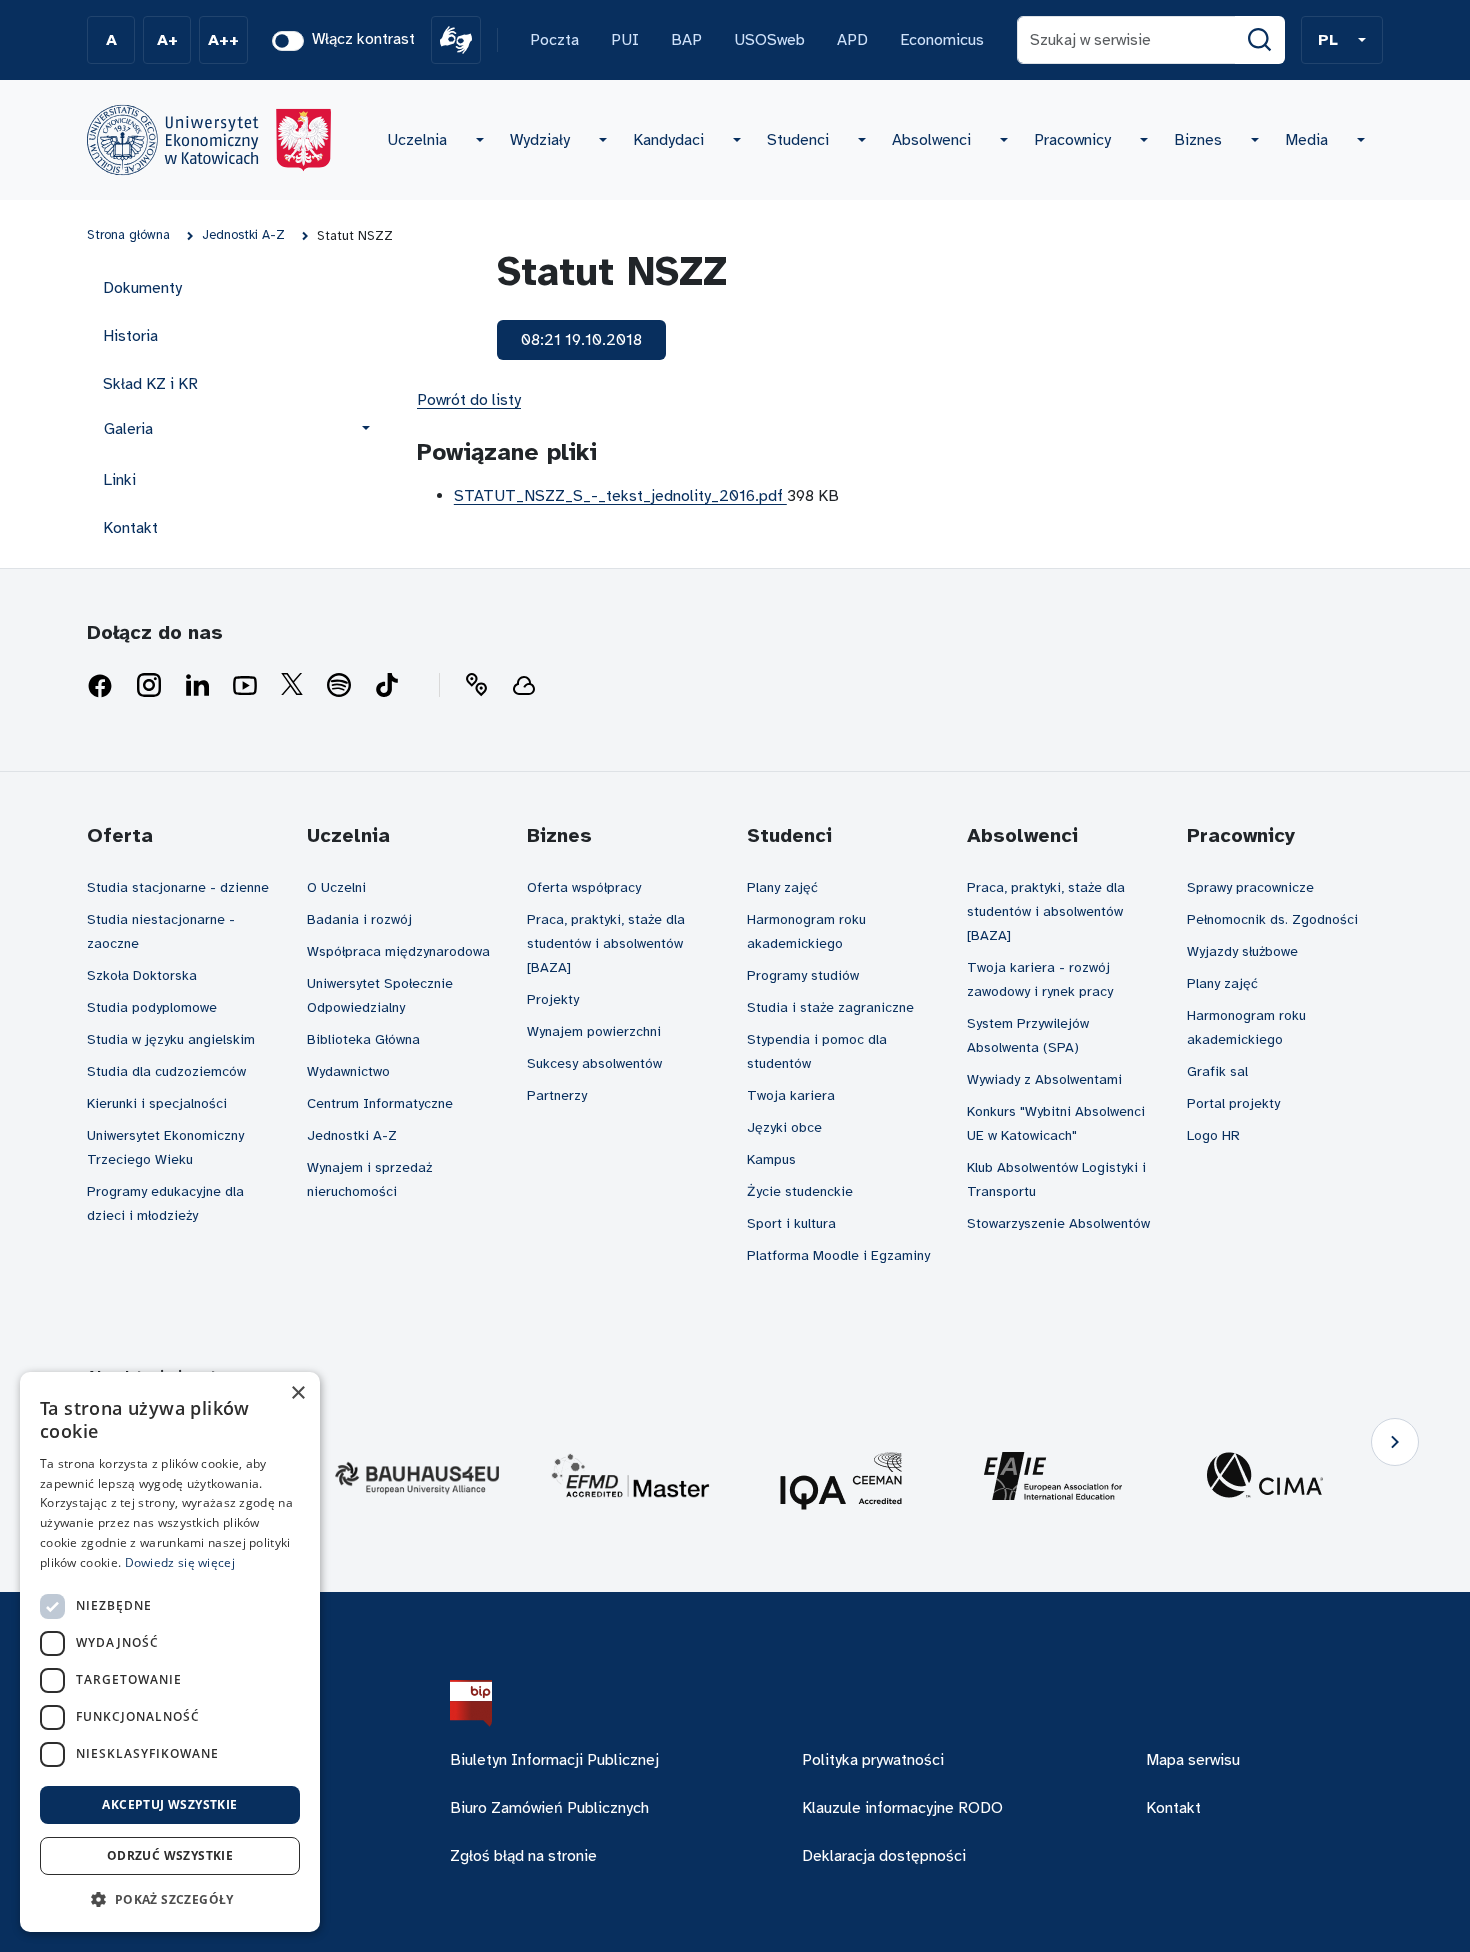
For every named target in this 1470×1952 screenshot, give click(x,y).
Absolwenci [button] (931, 140)
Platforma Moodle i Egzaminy (838, 1255)
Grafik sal (1217, 1071)
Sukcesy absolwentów (594, 1063)
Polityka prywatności (873, 1760)
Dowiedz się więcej (180, 1562)
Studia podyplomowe (152, 1007)
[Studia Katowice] (209, 140)
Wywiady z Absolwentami (1044, 1079)
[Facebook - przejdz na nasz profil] (100, 686)
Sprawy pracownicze (1250, 887)
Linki (119, 480)
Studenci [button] (798, 140)
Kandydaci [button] (668, 140)
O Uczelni (336, 887)
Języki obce (784, 1127)
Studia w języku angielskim (171, 1039)
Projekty (553, 999)
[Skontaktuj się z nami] (476, 686)
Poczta (554, 40)
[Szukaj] (1260, 40)
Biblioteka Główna (363, 1039)
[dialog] (170, 1652)
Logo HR (1213, 1135)
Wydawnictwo (348, 1071)
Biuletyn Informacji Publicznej (554, 1760)
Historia (130, 336)
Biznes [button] (1198, 140)
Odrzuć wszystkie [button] (170, 1855)
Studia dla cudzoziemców (166, 1071)
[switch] (288, 41)
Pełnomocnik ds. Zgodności (1272, 919)
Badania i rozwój (359, 919)
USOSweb (769, 40)
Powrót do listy (469, 400)
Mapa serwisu (1193, 1760)
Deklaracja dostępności (884, 1856)
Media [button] (1306, 140)
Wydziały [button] (540, 140)
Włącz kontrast (363, 39)
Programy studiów (803, 975)
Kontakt (130, 528)
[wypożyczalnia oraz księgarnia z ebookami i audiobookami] (524, 686)
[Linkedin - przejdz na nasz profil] (197, 686)
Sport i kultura (791, 1223)
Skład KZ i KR (150, 384)
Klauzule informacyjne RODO (902, 1808)
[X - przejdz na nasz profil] (292, 686)
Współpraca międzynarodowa (398, 951)
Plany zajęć (782, 887)
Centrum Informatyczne (380, 1103)
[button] (1342, 40)
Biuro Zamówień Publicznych (549, 1808)
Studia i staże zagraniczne (830, 1007)
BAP (686, 40)
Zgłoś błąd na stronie (523, 1856)
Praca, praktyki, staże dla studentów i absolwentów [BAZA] (606, 943)
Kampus (771, 1159)
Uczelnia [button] (417, 140)
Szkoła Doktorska (142, 975)
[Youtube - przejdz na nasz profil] (245, 686)
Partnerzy (557, 1095)
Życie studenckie (800, 1191)
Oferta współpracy (584, 887)
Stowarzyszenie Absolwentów (1058, 1223)
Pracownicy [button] (1072, 140)
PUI (625, 40)
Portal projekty (1233, 1103)
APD (852, 40)
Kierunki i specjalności (157, 1103)
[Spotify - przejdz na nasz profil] (339, 686)
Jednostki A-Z (352, 1135)
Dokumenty (142, 288)
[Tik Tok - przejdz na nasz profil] (387, 686)
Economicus (942, 40)
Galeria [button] (128, 429)
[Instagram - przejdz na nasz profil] (149, 686)
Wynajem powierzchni (594, 1031)
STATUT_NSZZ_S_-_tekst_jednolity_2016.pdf (620, 496)
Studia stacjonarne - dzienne (178, 887)
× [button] (297, 1393)
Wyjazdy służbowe (1242, 951)
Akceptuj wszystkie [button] (169, 1804)
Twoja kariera (791, 1095)
